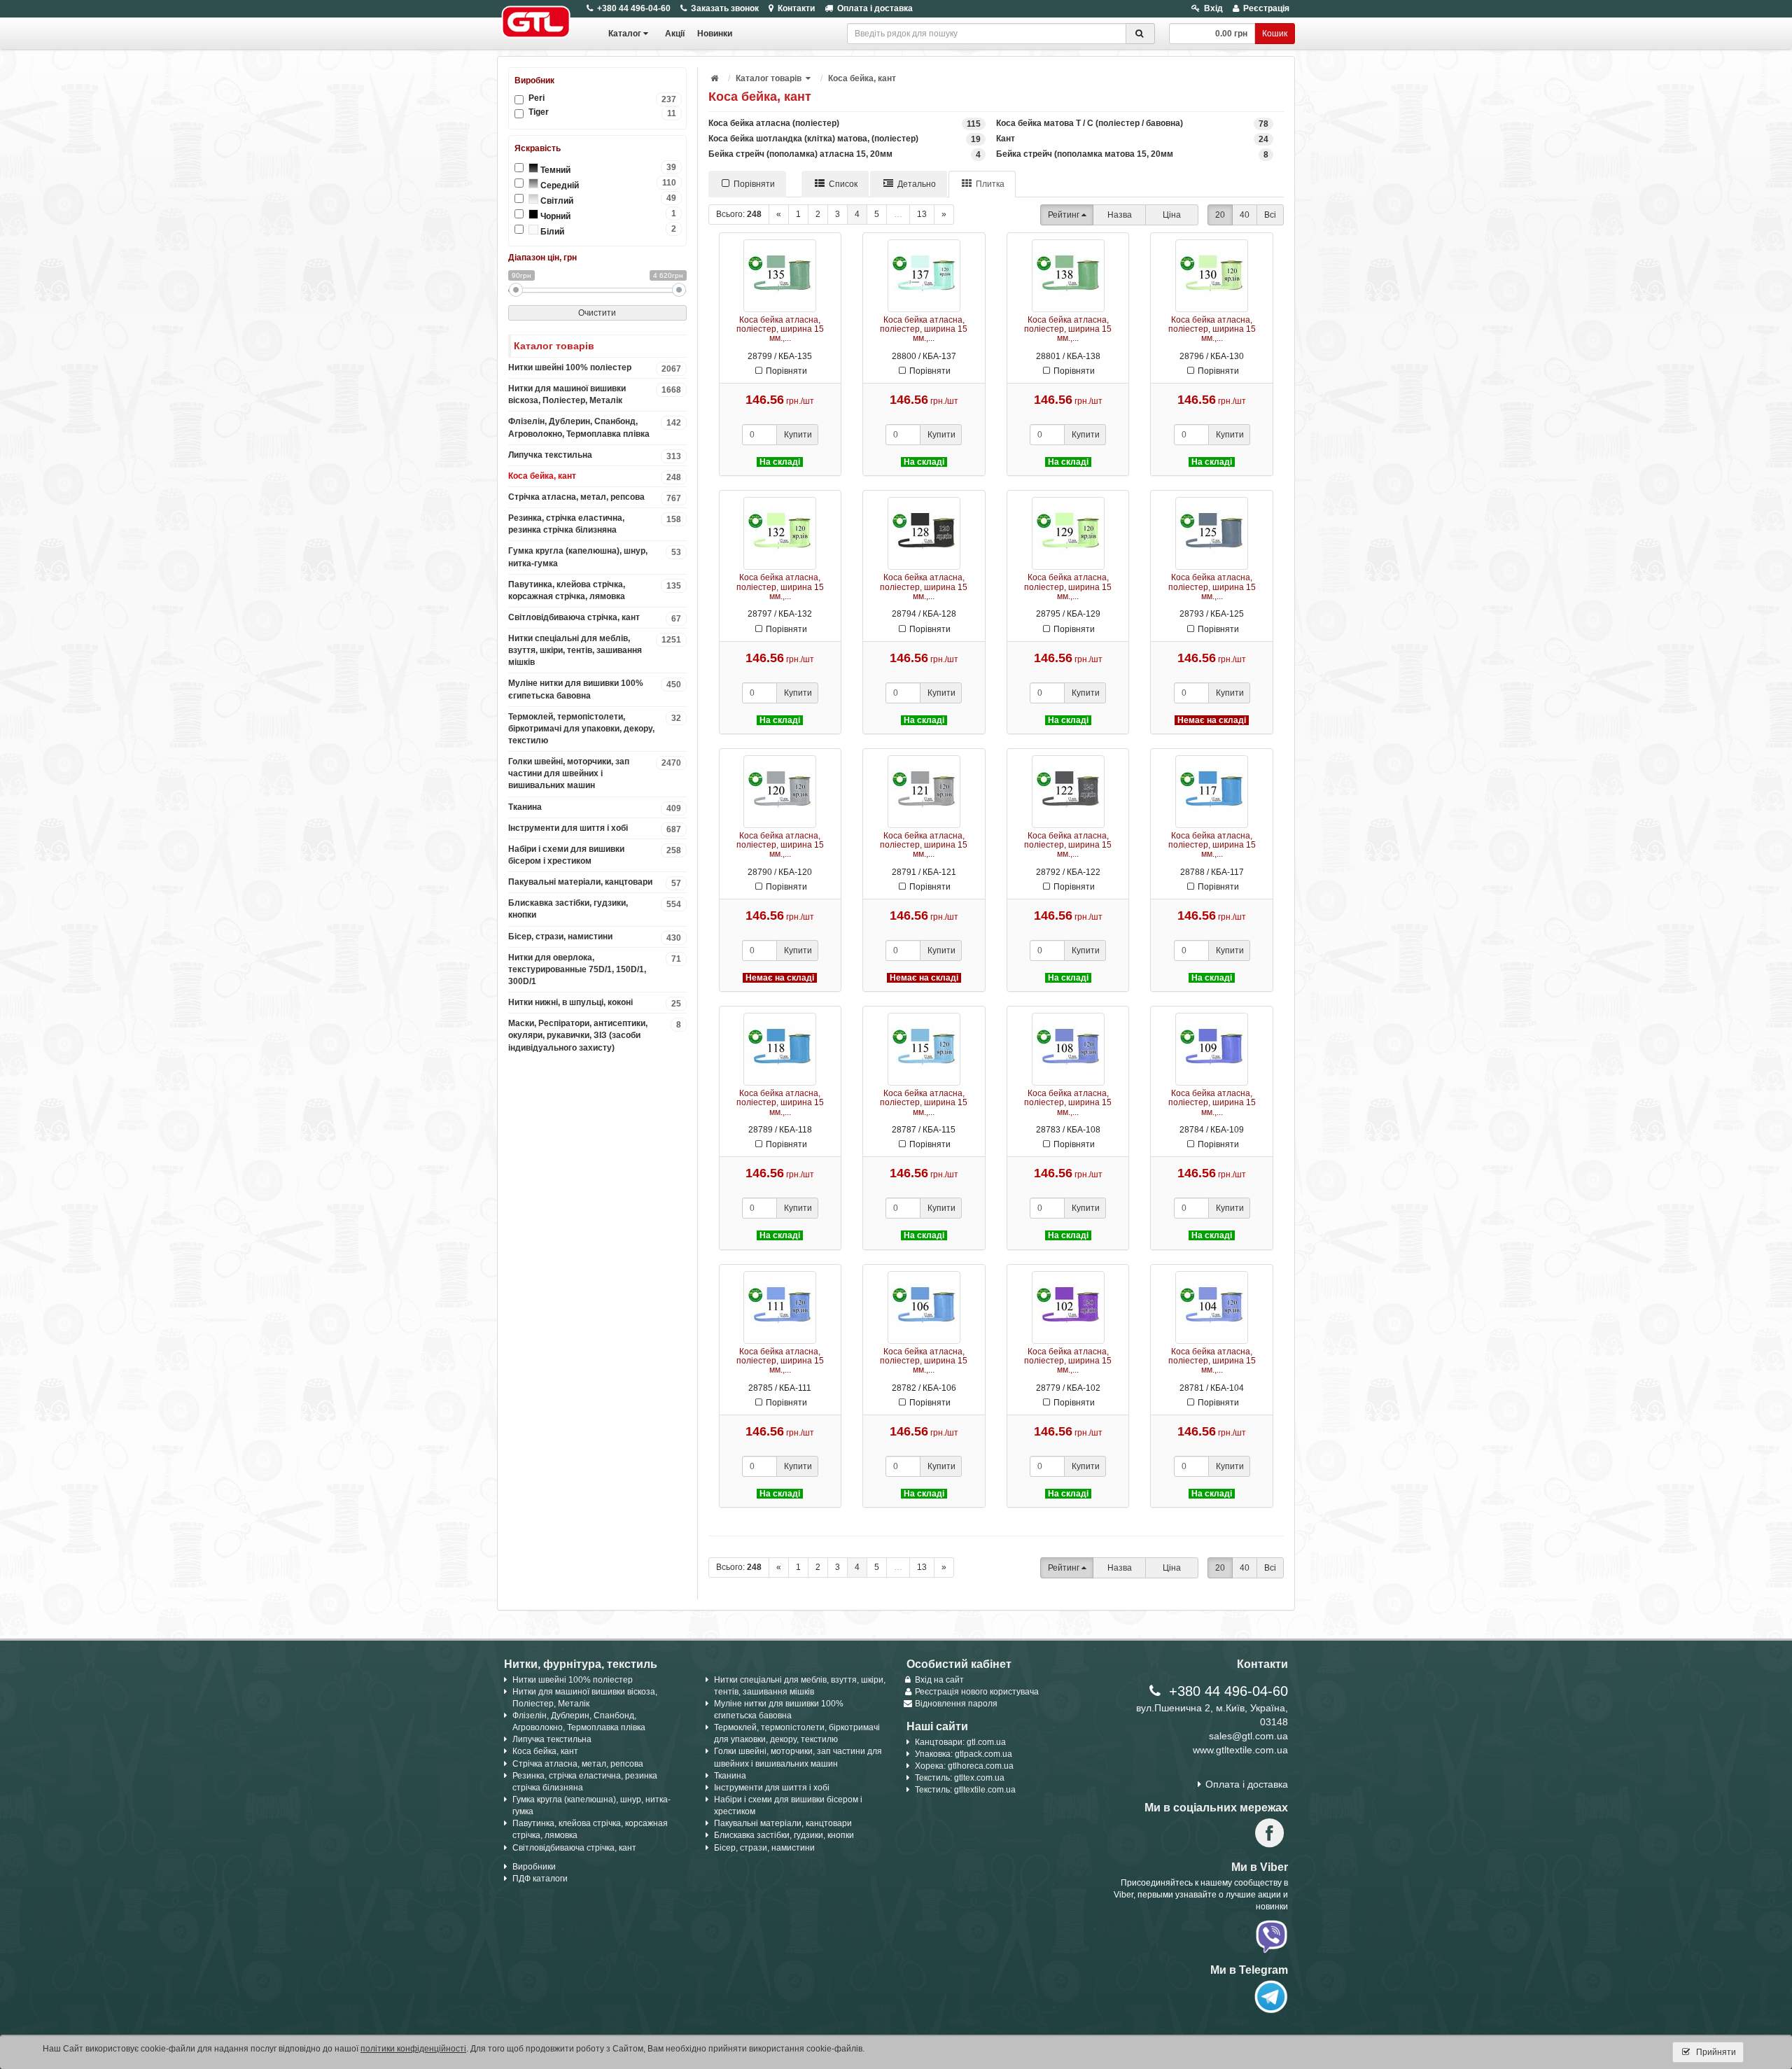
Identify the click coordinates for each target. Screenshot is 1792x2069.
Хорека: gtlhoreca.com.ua (964, 1766)
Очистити (597, 313)
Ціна (1172, 215)
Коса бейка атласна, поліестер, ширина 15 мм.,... (780, 329)
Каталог (625, 34)
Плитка (990, 184)
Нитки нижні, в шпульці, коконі (595, 1003)
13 (922, 214)
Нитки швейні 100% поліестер (595, 368)
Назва (1120, 215)
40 (1245, 215)
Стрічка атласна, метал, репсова (595, 498)
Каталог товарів (769, 78)
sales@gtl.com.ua (1248, 1736)
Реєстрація (1266, 8)
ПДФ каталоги (540, 1879)
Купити (798, 435)
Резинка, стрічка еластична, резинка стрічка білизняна (595, 524)
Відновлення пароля (956, 1704)
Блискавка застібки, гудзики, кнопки (595, 909)
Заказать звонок (725, 8)
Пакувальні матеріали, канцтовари (595, 883)
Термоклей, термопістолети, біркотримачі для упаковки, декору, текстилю (595, 729)
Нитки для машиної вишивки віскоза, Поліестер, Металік (595, 394)
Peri (602, 98)
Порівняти (754, 184)
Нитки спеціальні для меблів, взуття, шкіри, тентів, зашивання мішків (595, 650)
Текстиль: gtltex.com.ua (960, 1778)
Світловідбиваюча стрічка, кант (595, 618)
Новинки (715, 34)
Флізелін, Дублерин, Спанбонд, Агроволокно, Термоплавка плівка (595, 427)
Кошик (1275, 34)
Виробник (534, 80)
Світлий (608, 199)
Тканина (595, 808)
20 (1220, 215)
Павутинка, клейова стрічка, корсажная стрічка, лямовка (595, 590)
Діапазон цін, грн (542, 258)
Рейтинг (1064, 215)
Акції (675, 34)
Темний (608, 169)
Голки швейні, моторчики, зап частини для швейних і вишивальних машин (595, 773)
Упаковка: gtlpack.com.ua (964, 1754)
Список (843, 184)
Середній (608, 184)
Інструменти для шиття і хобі (595, 829)
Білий (608, 230)
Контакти (796, 8)
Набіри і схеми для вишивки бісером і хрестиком (595, 855)
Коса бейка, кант (595, 477)
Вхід (1213, 8)
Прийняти (1715, 2052)
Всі (1270, 215)
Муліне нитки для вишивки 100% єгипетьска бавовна (595, 689)
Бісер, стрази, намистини (595, 937)
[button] (809, 78)
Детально (917, 184)
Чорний (608, 215)
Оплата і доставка (875, 8)
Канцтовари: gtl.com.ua (960, 1742)
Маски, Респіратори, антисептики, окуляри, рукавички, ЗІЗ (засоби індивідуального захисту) (595, 1035)
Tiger (602, 112)
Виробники (534, 1867)
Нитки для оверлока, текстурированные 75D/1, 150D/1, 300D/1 (595, 969)
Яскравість (538, 148)
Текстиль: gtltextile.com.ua (965, 1790)
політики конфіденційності (413, 2049)
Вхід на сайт (939, 1680)
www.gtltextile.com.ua (1240, 1750)
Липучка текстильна (595, 456)
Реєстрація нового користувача (977, 1692)
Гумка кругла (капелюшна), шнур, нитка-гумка (595, 557)
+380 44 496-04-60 (634, 8)
